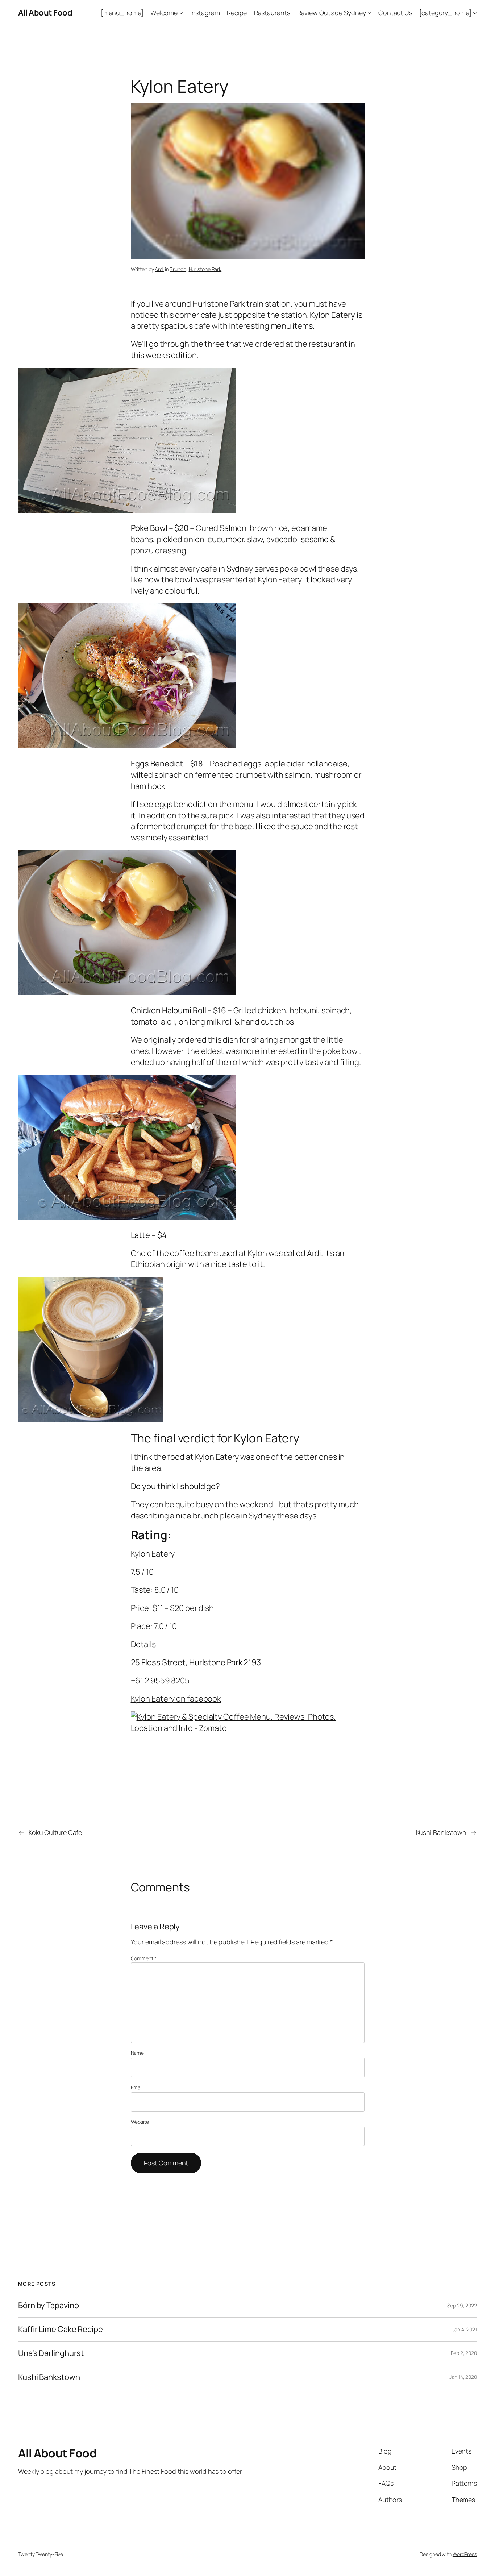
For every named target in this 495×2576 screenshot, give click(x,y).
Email (137, 2087)
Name (138, 2053)
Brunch (178, 269)
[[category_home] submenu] (475, 13)
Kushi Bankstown (441, 1832)
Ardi (159, 269)
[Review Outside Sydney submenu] (369, 13)
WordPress (465, 2554)
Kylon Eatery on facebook (176, 1699)
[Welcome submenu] (181, 13)
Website (140, 2122)
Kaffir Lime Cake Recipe (61, 2329)
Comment (144, 1958)
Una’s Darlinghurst (51, 2353)
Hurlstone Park (205, 269)
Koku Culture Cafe (55, 1832)
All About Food (45, 13)
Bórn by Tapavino (48, 2305)
